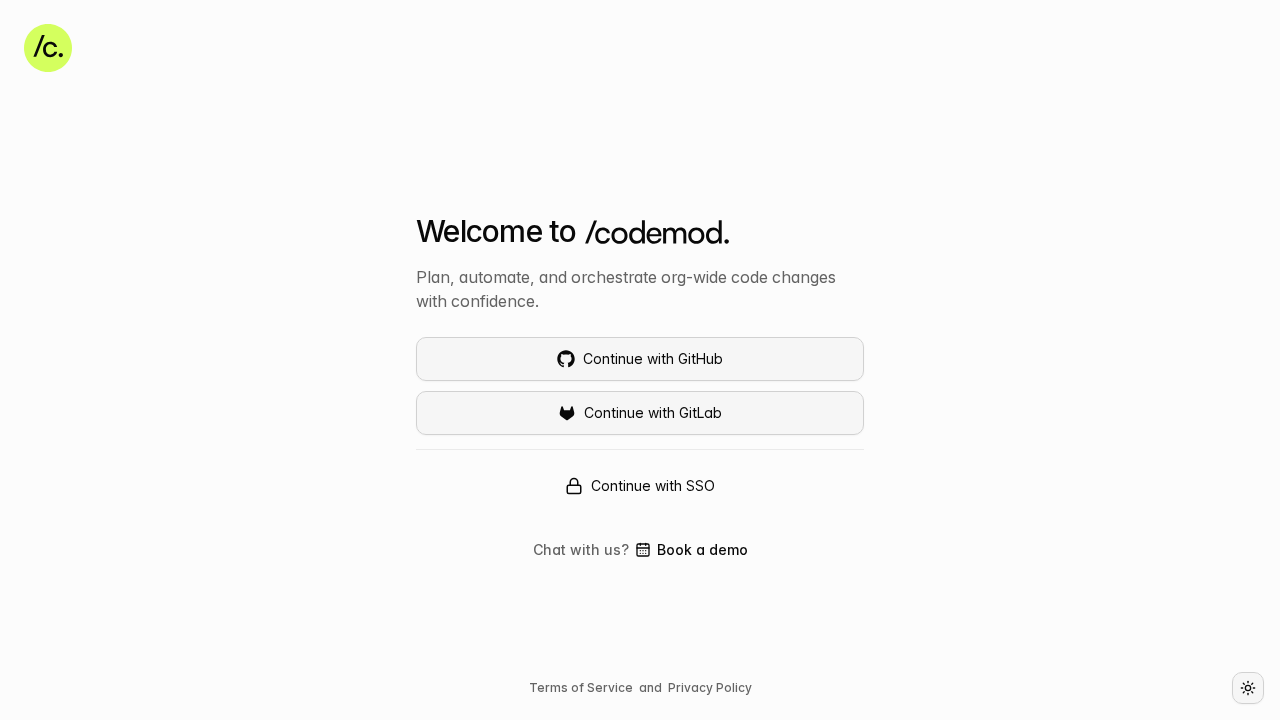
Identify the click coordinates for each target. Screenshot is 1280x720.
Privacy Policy (710, 687)
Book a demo (691, 550)
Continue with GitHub (653, 358)
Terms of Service (581, 687)
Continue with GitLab (653, 412)
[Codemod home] (48, 48)
